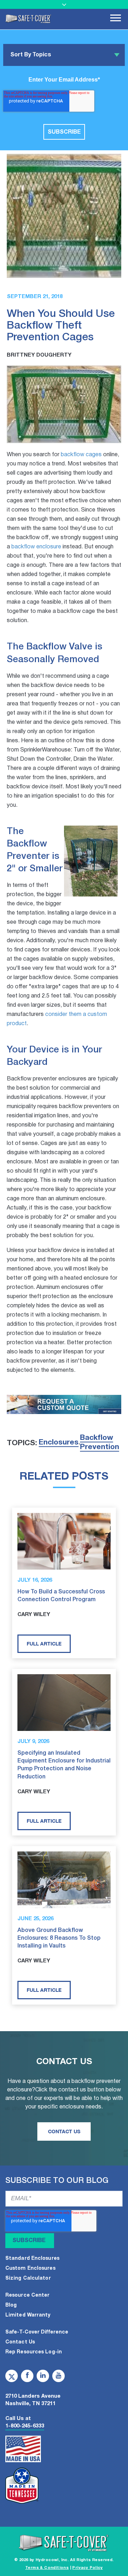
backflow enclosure (36, 547)
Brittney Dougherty (39, 355)
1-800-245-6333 (25, 2426)
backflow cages (81, 455)
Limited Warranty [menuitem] (28, 2315)
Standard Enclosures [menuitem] (32, 2259)
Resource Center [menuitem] (28, 2295)
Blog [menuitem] (11, 2305)
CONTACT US (64, 2131)
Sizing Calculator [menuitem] (28, 2278)
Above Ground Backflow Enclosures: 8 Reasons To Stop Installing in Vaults (59, 1938)
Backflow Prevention (100, 1443)
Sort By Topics (31, 55)
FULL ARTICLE (44, 1644)
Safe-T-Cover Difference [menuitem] (37, 2332)
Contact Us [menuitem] (20, 2342)
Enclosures (59, 1443)
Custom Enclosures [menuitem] (30, 2268)
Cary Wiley (34, 1615)
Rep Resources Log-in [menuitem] (34, 2352)
